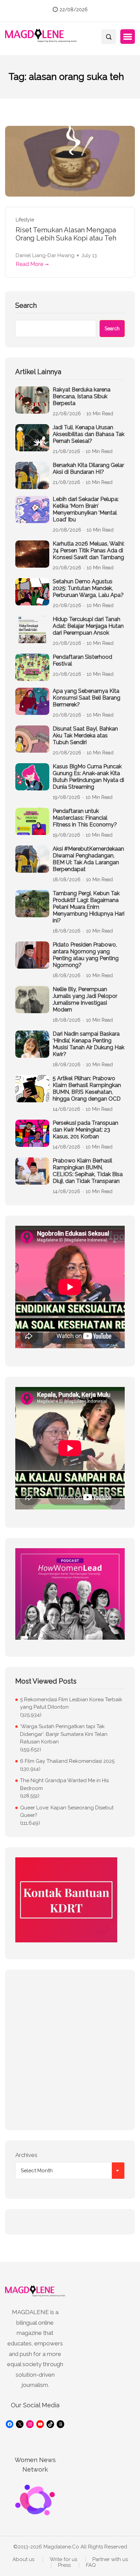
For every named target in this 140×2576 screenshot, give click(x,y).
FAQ (91, 2565)
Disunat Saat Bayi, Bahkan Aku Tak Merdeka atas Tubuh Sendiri (85, 735)
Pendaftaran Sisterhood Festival (82, 660)
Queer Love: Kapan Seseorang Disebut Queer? (67, 1812)
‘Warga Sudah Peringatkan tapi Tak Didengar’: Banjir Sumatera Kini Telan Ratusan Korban (64, 1734)
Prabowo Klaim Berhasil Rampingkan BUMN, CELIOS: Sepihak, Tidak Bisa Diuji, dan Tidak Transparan (88, 1171)
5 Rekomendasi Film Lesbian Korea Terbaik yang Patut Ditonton (71, 1703)
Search (26, 305)
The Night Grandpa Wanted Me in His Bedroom (64, 1784)
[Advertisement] (70, 2050)
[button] (128, 37)
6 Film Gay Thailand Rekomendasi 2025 (67, 1761)
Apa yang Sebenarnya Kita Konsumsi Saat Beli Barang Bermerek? (86, 698)
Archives (26, 2155)
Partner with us (110, 2560)
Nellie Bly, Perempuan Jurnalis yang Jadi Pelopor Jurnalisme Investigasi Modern (85, 999)
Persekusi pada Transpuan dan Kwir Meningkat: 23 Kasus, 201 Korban (85, 1130)
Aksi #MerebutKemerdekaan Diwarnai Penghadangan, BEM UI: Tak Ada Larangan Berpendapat (88, 859)
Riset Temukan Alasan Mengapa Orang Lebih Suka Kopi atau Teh (66, 234)
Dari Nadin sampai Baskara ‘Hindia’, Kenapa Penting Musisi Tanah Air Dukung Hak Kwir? (89, 1044)
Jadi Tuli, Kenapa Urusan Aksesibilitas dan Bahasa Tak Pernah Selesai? (89, 434)
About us (23, 2560)
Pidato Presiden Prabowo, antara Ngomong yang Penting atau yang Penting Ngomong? (86, 955)
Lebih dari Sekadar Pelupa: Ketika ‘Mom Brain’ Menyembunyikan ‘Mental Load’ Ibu (86, 509)
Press (64, 2565)
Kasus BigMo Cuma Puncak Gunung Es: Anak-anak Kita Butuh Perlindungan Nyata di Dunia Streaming (88, 777)
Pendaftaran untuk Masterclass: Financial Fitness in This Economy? (85, 818)
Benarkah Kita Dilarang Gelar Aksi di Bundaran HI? (88, 469)
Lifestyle (25, 220)
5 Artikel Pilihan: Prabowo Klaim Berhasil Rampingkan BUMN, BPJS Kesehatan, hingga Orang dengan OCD (87, 1089)
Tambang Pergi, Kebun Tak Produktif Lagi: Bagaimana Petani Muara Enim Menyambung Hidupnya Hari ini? (89, 907)
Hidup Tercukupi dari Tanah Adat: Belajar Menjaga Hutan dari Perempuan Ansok (88, 626)
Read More (29, 264)
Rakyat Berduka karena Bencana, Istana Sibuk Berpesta (82, 396)
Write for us (63, 2560)
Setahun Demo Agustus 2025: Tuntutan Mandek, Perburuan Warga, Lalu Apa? (88, 588)
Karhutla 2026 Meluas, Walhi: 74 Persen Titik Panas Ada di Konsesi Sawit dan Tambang (89, 550)
